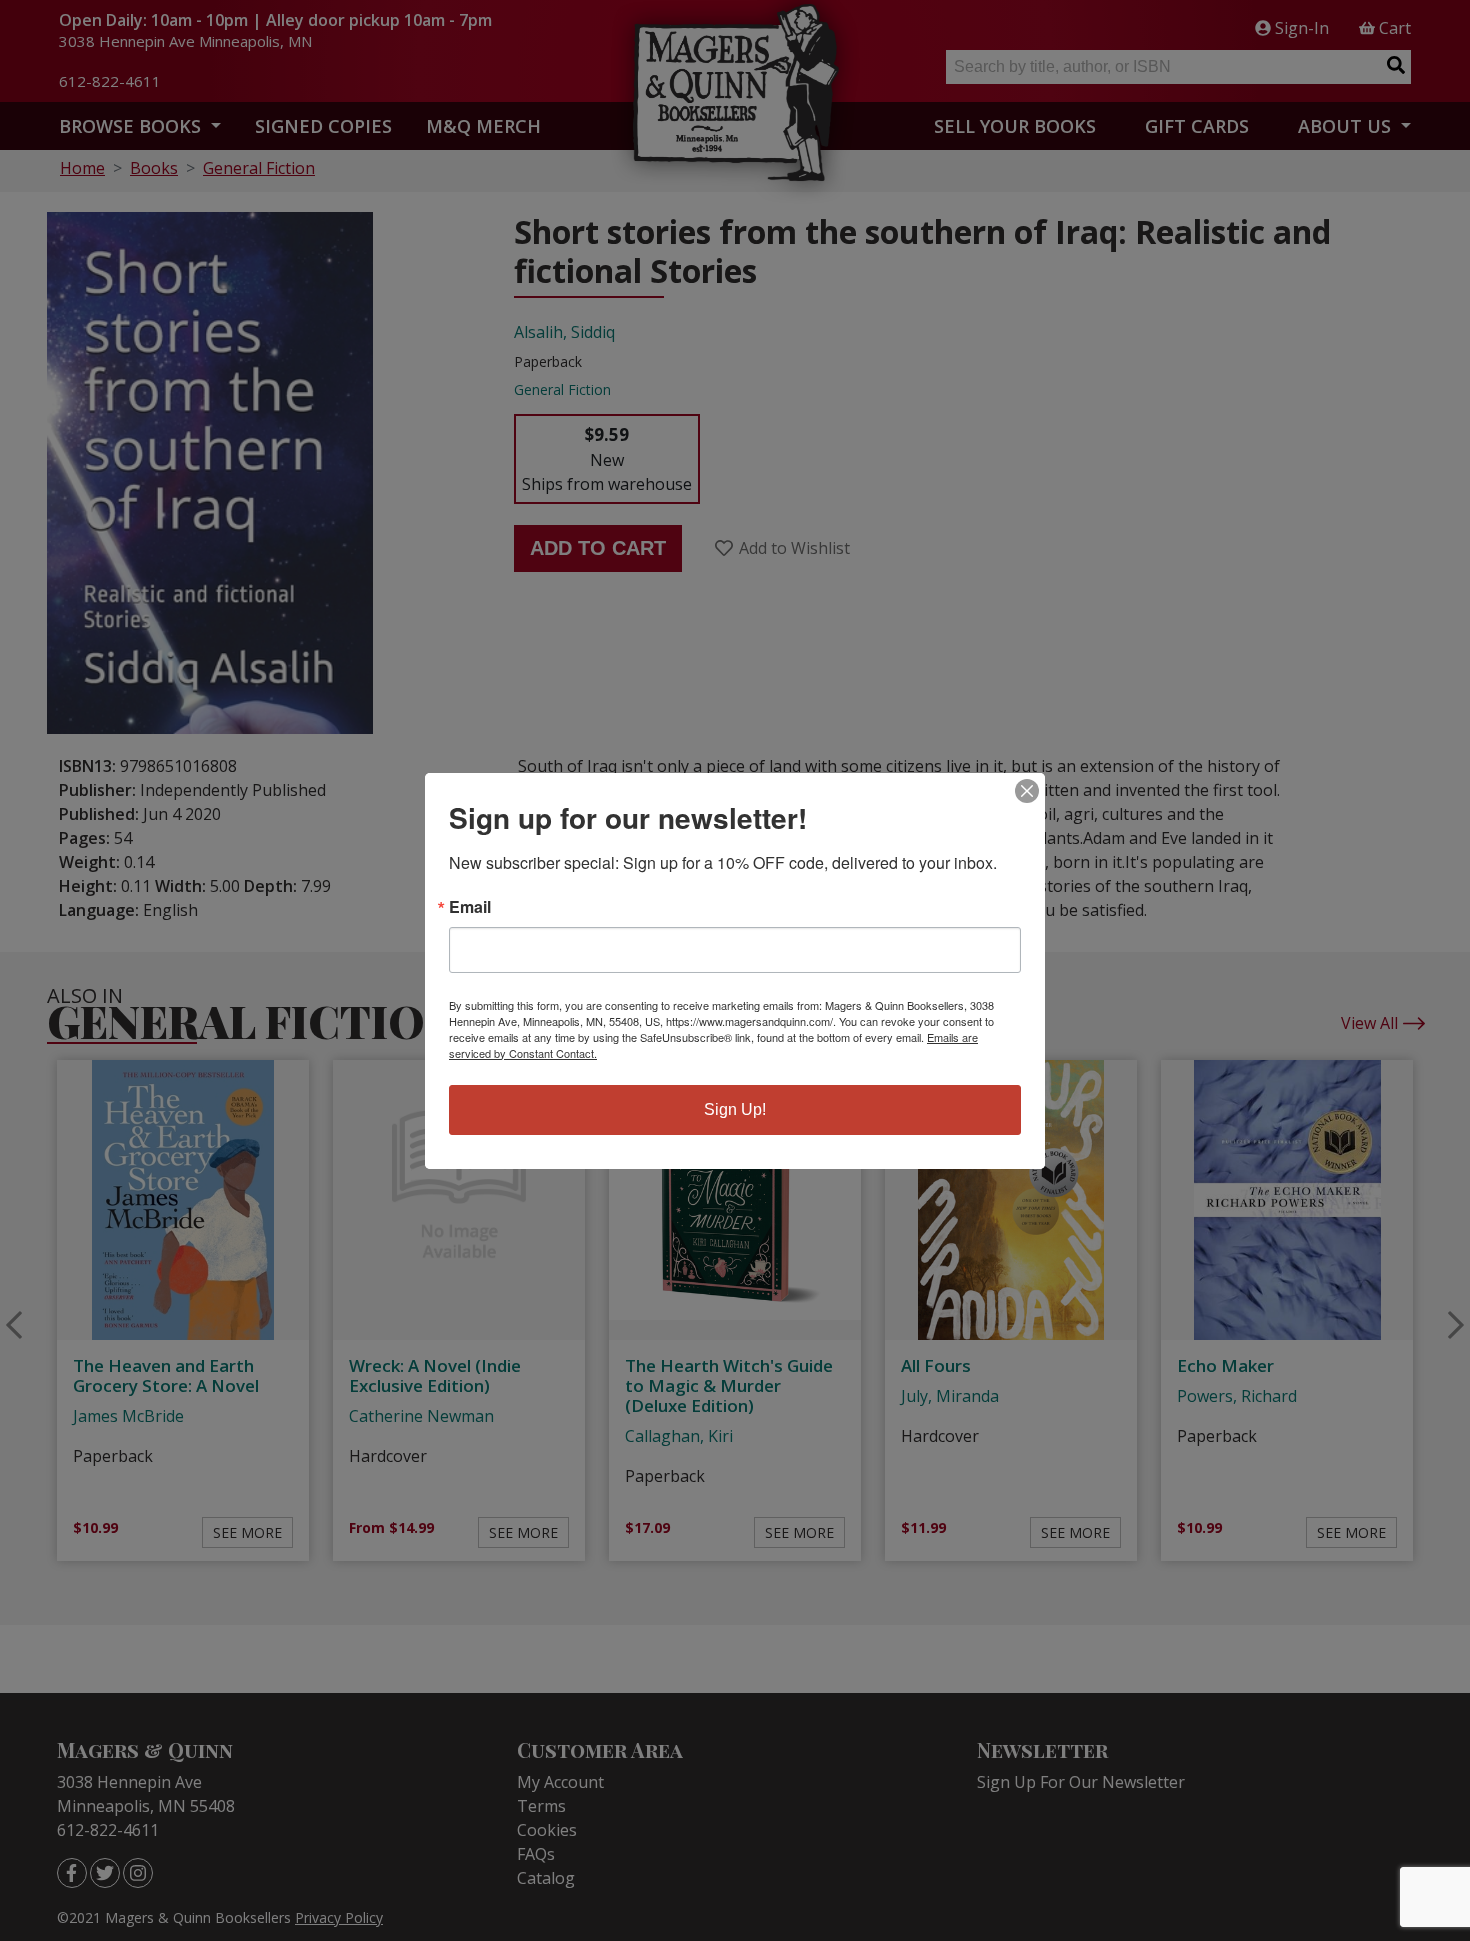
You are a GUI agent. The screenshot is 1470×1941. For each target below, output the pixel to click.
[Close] (1027, 791)
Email (470, 907)
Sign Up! (735, 1109)
